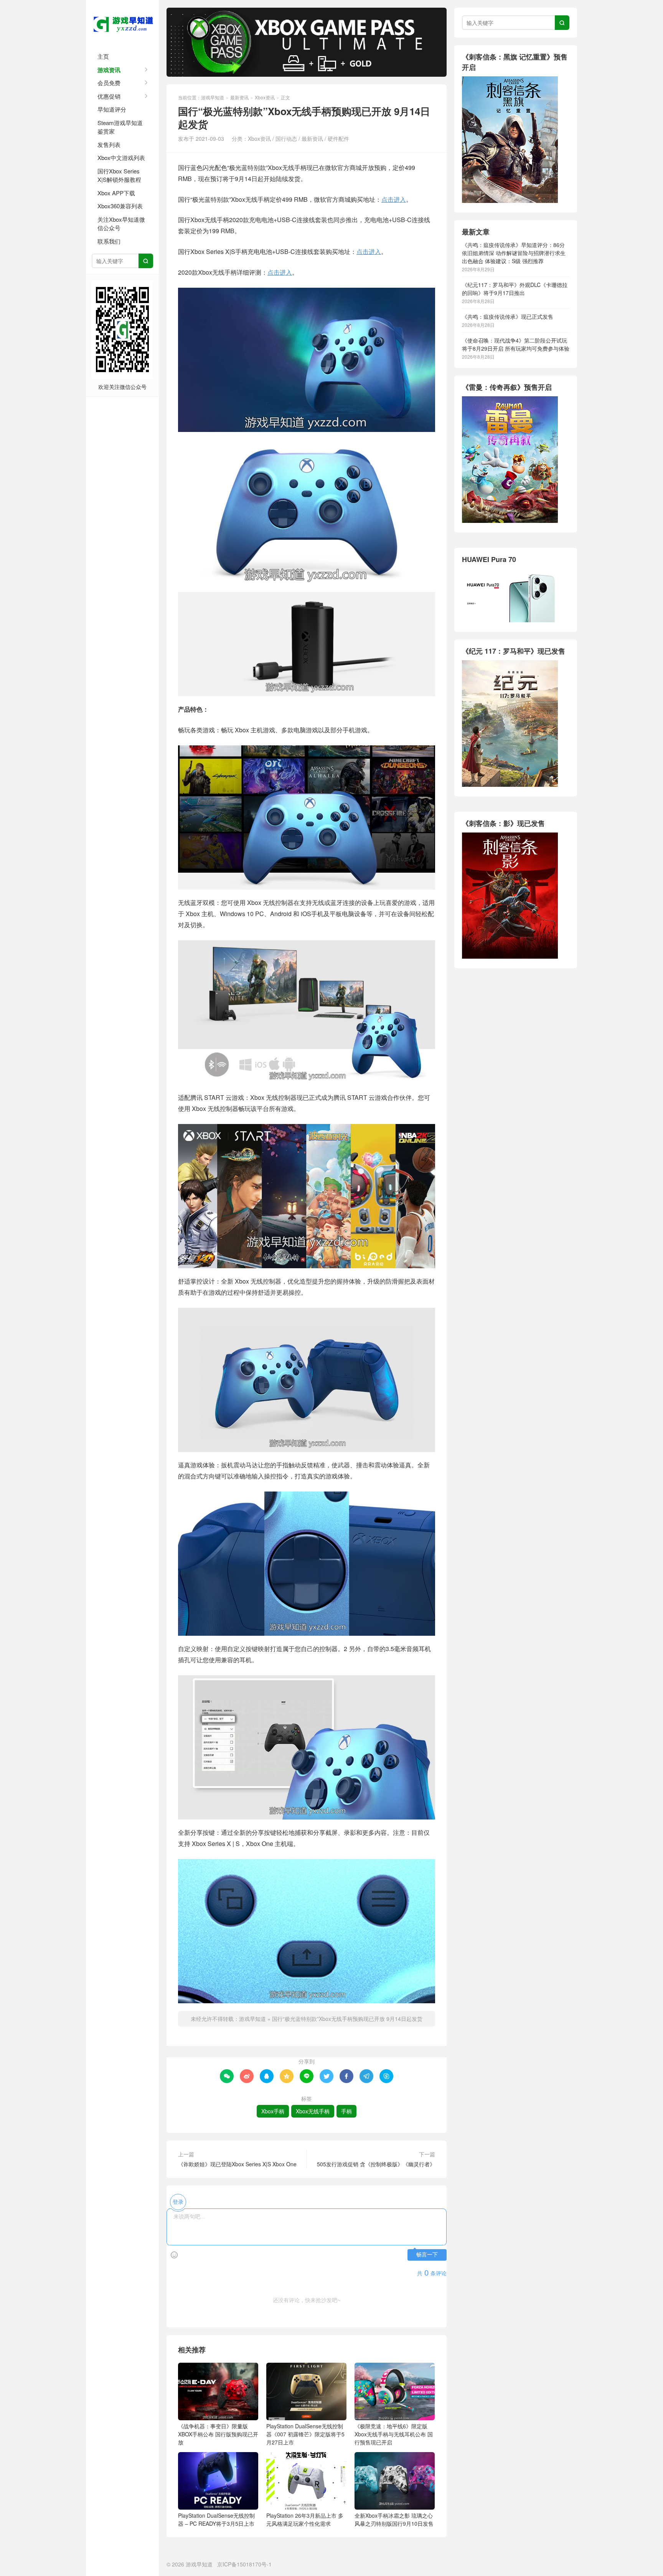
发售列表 (109, 144)
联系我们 (109, 241)
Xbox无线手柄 (313, 2111)
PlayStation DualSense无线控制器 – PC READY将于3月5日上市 (216, 2519)
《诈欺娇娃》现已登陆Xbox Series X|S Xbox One (237, 2164)
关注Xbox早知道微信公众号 (121, 224)
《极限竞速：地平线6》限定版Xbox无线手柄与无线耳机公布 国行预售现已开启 (394, 2434)
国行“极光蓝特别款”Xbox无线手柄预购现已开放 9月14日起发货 (347, 2019)
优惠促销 (109, 96)
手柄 (346, 2111)
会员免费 (109, 83)
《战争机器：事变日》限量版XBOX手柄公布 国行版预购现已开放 (218, 2434)
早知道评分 (112, 109)
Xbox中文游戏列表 (121, 157)
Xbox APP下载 (116, 193)
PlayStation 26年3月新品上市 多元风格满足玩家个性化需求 (305, 2519)
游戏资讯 (109, 70)
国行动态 (286, 138)
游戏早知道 (122, 23)
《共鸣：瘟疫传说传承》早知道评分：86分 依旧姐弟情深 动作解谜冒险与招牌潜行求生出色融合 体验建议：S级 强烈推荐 (514, 253)
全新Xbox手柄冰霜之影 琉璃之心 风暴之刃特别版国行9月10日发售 (394, 2519)
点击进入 (394, 199)
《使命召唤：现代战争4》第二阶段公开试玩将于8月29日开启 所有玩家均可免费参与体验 (516, 344)
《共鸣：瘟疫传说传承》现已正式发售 (508, 316)
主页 (103, 56)
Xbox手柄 (273, 2111)
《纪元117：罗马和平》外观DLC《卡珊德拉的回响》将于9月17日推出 (515, 289)
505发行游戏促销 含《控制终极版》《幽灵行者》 (376, 2164)
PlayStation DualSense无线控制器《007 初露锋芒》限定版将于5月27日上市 (305, 2434)
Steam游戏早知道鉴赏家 (120, 127)
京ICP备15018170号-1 (244, 2564)
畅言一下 (427, 2255)
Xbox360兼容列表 (120, 206)
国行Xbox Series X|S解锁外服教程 (119, 175)
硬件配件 (338, 138)
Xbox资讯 (265, 97)
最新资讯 (239, 97)
